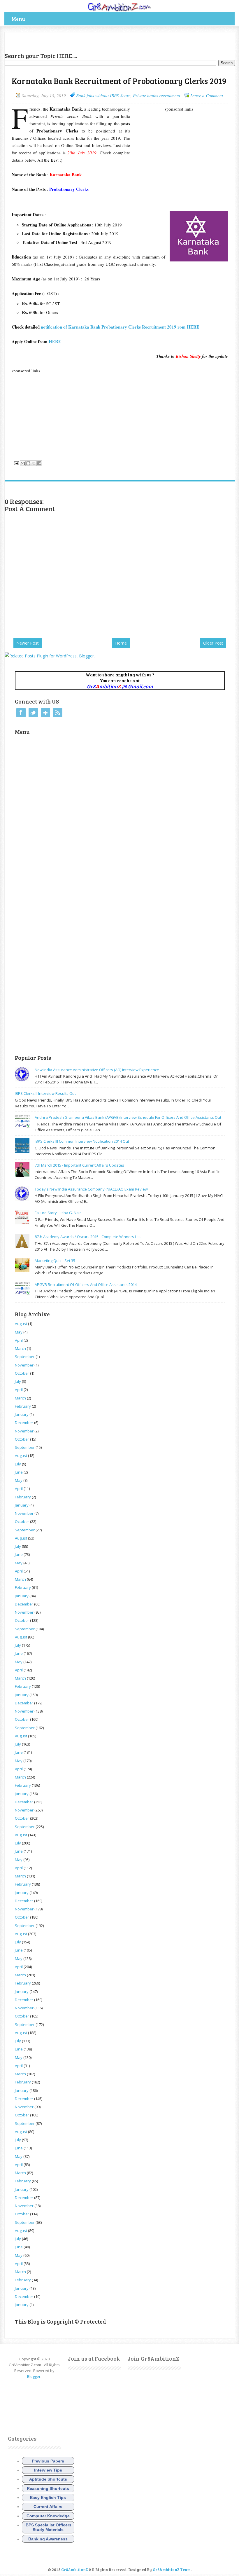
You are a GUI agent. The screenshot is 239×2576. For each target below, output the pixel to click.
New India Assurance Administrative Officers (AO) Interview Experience (97, 1070)
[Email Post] (16, 463)
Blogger (34, 2376)
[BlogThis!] (28, 463)
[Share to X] (34, 463)
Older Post (213, 643)
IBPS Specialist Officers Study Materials (48, 2527)
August (21, 1324)
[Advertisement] (73, 41)
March (20, 1348)
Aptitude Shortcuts (48, 2479)
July (18, 1381)
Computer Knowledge (48, 2516)
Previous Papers (48, 2461)
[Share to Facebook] (39, 463)
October (22, 1373)
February (23, 1406)
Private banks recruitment (157, 95)
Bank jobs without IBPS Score (103, 95)
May (19, 1332)
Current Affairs (48, 2507)
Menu (18, 19)
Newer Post (28, 643)
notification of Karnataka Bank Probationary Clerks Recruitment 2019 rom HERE (120, 327)
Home (121, 643)
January (22, 1414)
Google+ (45, 713)
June (19, 1472)
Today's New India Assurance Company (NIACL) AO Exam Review (91, 1189)
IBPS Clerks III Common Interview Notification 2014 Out (82, 1141)
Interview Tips (48, 2470)
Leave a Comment (207, 95)
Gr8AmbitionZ (75, 2570)
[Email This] (23, 463)
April (19, 1340)
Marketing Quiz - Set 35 (55, 1261)
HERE (55, 341)
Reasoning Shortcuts (48, 2488)
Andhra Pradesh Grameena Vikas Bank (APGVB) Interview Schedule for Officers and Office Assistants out (128, 1117)
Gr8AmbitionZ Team (172, 2570)
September (25, 1357)
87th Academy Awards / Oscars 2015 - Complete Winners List (88, 1237)
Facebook (21, 713)
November (24, 1365)
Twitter (33, 713)
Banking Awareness (48, 2539)
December (24, 1423)
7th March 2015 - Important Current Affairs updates (79, 1165)
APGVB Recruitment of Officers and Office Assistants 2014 (86, 1284)
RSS (58, 713)
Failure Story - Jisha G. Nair (58, 1213)
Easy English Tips (48, 2498)
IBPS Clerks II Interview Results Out (45, 1093)
